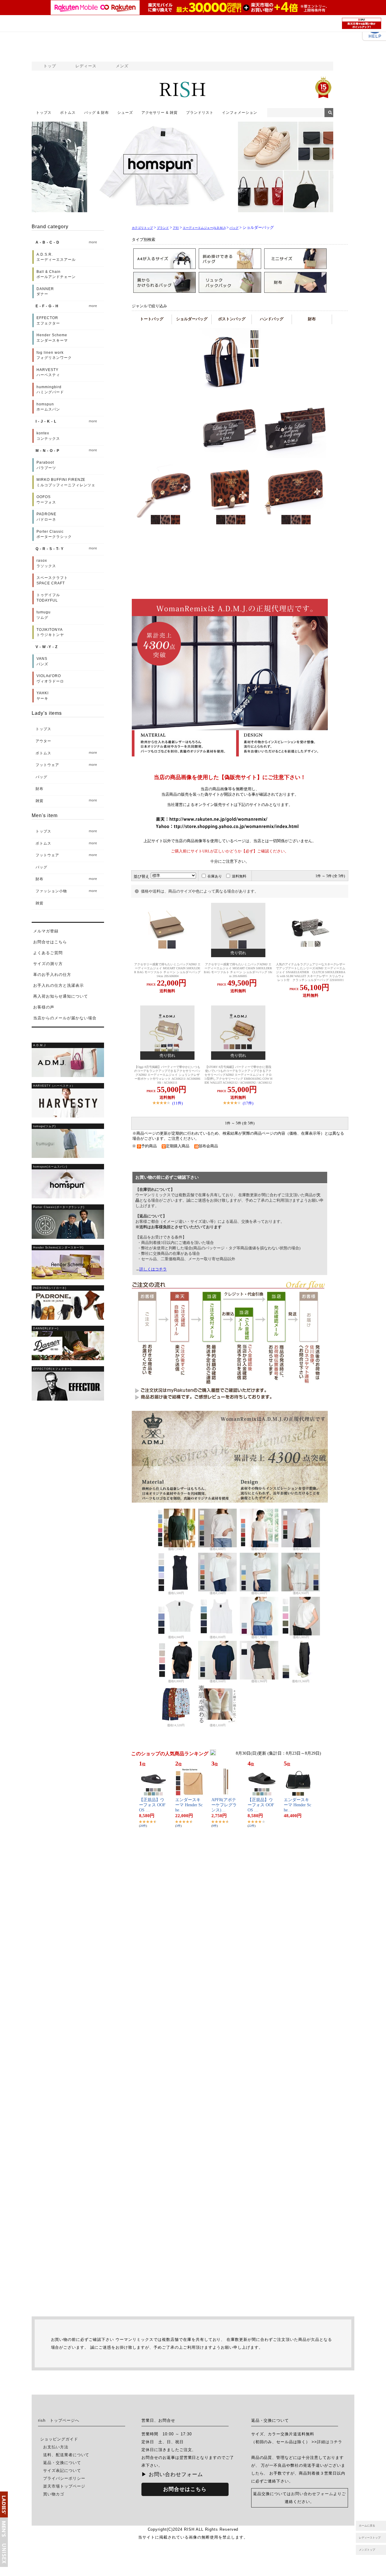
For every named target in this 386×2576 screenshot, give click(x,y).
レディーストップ (370, 2538)
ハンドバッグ (272, 319)
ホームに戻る (367, 2526)
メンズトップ (367, 2550)
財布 (312, 319)
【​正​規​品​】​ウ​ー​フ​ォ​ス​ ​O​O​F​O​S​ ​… (152, 1805)
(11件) (177, 1103)
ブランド (163, 228)
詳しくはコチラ (153, 1269)
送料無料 (239, 876)
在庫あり (215, 876)
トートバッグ (152, 319)
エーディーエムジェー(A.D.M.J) (204, 228)
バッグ (234, 228)
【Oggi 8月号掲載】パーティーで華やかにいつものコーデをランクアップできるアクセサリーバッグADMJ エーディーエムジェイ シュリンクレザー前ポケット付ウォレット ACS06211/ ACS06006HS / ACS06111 (167, 1075)
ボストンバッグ (232, 319)
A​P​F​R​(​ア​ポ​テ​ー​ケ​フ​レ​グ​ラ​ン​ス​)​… (224, 1805)
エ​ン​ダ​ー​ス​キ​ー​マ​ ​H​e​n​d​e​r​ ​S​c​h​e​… (189, 1805)
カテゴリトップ (142, 228)
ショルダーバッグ (192, 319)
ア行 (176, 228)
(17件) (248, 1103)
